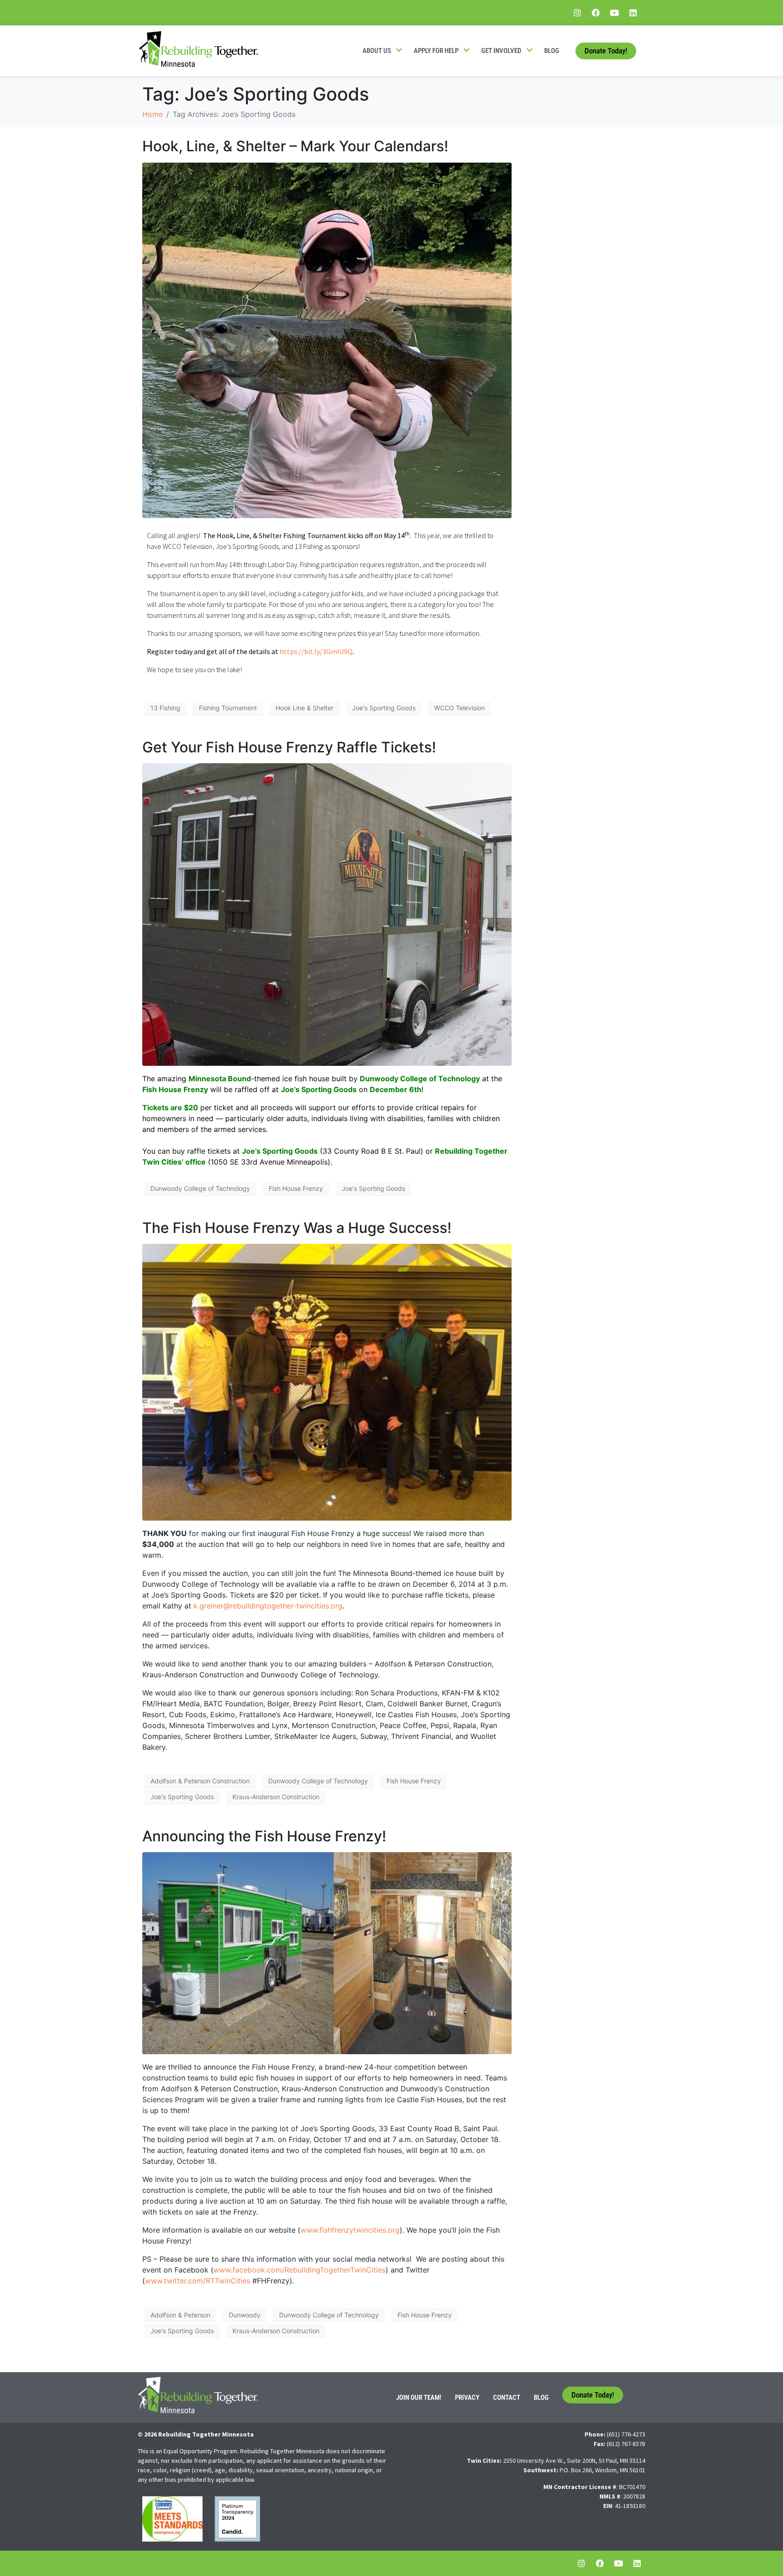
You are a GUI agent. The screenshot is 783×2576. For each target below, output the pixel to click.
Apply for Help (436, 51)
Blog (552, 51)
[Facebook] (596, 13)
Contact (507, 2398)
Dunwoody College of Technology (200, 1188)
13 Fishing (165, 708)
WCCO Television (459, 708)
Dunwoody (245, 2315)
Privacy (467, 2398)
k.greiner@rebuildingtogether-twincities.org (268, 1606)
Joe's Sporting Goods (384, 708)
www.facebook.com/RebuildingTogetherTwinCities (300, 2270)
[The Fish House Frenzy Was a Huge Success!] (327, 1382)
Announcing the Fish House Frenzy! (264, 1836)
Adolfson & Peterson (180, 2315)
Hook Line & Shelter (304, 708)
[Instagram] (577, 13)
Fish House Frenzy (296, 1188)
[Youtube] (614, 13)
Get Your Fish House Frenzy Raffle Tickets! (289, 747)
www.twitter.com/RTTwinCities (198, 2281)
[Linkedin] (633, 13)
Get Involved (501, 51)
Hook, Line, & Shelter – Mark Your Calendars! (295, 146)
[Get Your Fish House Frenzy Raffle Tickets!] (327, 914)
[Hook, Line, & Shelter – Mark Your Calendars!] (327, 340)
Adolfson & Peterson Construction (200, 1781)
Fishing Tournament (228, 708)
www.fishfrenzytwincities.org (350, 2230)
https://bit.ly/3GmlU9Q (316, 651)
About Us (377, 51)
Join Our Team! (419, 2398)
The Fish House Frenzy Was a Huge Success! (297, 1228)
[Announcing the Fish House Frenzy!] (327, 1953)
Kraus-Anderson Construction (276, 1797)
